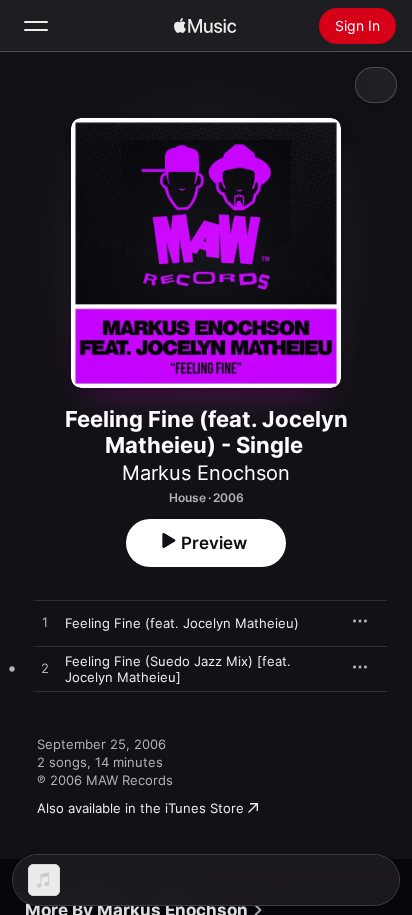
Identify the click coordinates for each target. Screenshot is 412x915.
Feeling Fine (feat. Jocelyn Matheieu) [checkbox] (182, 623)
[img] (205, 26)
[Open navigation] (36, 26)
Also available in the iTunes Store (140, 808)
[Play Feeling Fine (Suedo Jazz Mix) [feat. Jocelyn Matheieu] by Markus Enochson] (45, 669)
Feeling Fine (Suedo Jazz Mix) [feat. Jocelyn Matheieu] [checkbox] (178, 669)
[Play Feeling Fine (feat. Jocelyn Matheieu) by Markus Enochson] (45, 623)
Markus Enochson (206, 473)
